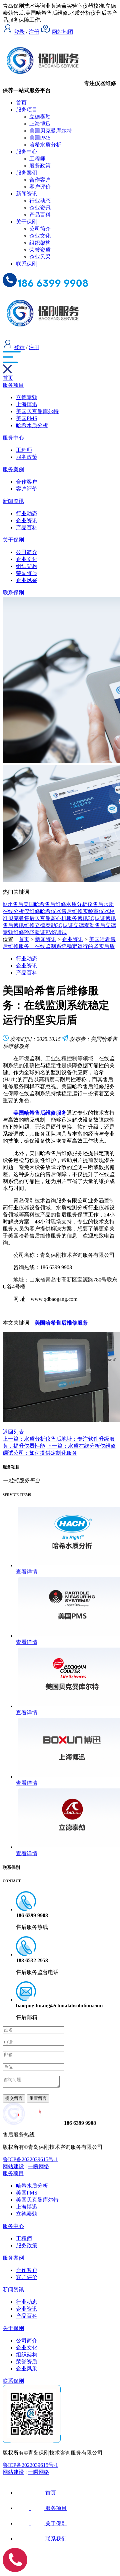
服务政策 (40, 166)
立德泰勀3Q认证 (54, 925)
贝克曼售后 (21, 918)
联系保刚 (27, 264)
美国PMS (40, 138)
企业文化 (40, 236)
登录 (19, 32)
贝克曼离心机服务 (56, 918)
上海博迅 (40, 124)
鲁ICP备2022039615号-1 (30, 2159)
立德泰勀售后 (89, 925)
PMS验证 (35, 932)
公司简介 (40, 229)
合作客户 (40, 180)
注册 (34, 32)
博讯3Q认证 (91, 918)
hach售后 (13, 904)
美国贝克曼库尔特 (51, 131)
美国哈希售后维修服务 (61, 1323)
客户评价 (40, 187)
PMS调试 (56, 932)
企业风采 (40, 257)
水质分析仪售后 (85, 904)
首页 (21, 103)
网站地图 (63, 32)
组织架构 (40, 243)
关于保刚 (27, 222)
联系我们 (56, 2539)
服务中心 (27, 152)
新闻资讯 (27, 194)
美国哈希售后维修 (45, 904)
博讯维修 (24, 925)
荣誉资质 (40, 250)
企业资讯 (40, 208)
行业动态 (40, 201)
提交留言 (14, 2098)
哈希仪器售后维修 (61, 911)
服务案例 (27, 173)
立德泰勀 (40, 117)
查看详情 (27, 1572)
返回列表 (13, 1432)
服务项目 (27, 110)
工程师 (37, 159)
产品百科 (40, 215)
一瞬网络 (39, 2166)
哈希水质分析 (45, 145)
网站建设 (13, 2166)
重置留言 (38, 2098)
